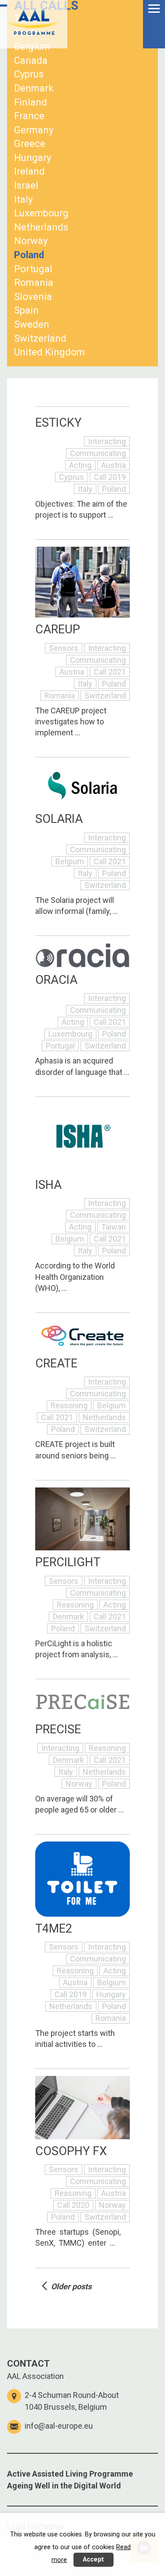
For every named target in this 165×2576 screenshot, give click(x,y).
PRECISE (58, 1729)
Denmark (34, 88)
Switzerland (40, 338)
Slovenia (33, 297)
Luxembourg (41, 213)
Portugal (33, 269)
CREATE (56, 1363)
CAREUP (58, 629)
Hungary (33, 158)
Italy (23, 199)
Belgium (32, 46)
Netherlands (41, 227)
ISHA (48, 1185)
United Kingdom (49, 352)
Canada (31, 60)
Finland (31, 102)
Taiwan (30, 19)
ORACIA (56, 980)
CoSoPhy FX (71, 2151)
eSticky (58, 423)
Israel (26, 185)
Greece (30, 144)
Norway (31, 241)
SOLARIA (59, 819)
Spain (26, 310)
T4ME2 (54, 1929)
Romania (34, 283)
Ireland (29, 171)
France (29, 116)
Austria (30, 33)
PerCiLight (68, 1562)
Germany (34, 130)
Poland (29, 255)
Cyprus (29, 74)
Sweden (32, 324)
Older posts (71, 2286)
